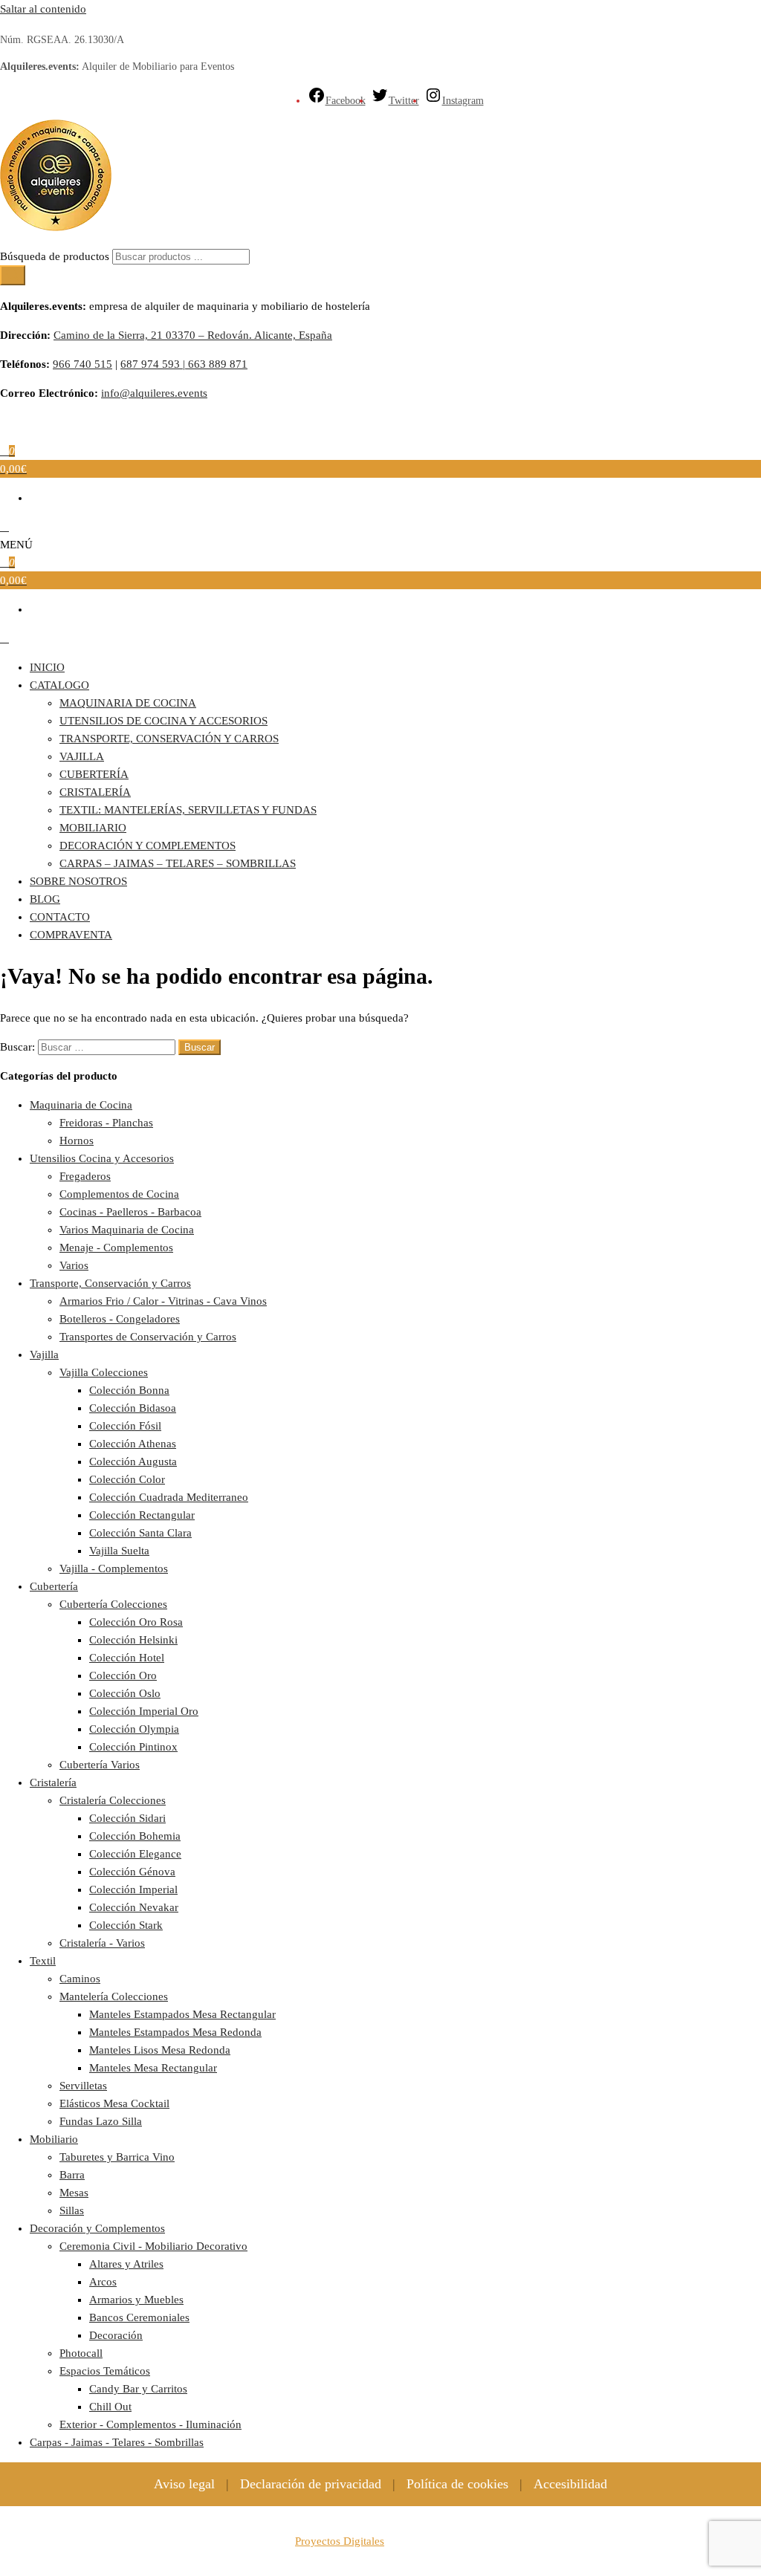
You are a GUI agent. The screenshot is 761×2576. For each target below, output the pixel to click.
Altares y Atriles (126, 2264)
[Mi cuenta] (4, 527)
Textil (43, 1961)
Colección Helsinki (133, 1640)
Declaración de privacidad (311, 2484)
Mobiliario (93, 828)
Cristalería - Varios (102, 1943)
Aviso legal (184, 2484)
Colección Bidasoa (133, 1408)
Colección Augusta (133, 1461)
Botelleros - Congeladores (120, 1319)
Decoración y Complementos (148, 846)
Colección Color (127, 1479)
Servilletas (83, 2086)
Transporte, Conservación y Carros (169, 739)
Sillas (72, 2210)
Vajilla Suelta (119, 1551)
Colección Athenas (133, 1444)
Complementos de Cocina (119, 1194)
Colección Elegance (135, 1854)
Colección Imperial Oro (144, 1711)
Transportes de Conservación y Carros (148, 1337)
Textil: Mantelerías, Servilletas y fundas (188, 810)
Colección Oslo (125, 1693)
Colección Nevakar (134, 1907)
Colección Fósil (125, 1426)
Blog (45, 899)
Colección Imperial (133, 1889)
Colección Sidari (127, 1818)
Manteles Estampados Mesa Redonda (175, 2032)
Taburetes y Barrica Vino (117, 2157)
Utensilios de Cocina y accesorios (163, 721)
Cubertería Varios (100, 1765)
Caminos (80, 1979)
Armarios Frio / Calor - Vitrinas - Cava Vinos (163, 1301)
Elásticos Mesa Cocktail (114, 2103)
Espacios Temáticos (105, 2371)
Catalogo (59, 685)
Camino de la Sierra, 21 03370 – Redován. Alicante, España (193, 335)
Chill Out (110, 2407)
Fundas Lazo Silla (101, 2121)
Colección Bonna (129, 1390)
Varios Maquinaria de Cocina (127, 1230)
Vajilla (82, 756)
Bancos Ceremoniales (139, 2317)
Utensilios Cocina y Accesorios (102, 1158)
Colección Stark (126, 1925)
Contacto (60, 917)
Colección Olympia (134, 1729)
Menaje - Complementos (116, 1248)
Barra (72, 2175)
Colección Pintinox (133, 1747)
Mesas (74, 2193)
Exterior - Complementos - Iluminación (150, 2424)
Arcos (103, 2282)
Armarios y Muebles (136, 2300)
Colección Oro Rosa (136, 1622)
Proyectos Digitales (340, 2541)
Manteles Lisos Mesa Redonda (160, 2050)
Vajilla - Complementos (114, 1568)
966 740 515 (82, 364)
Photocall (81, 2353)
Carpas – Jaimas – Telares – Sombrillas (178, 863)
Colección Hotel (127, 1658)
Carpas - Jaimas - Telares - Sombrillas (117, 2442)
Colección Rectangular (142, 1515)
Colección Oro (123, 1675)
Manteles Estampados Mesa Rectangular (182, 2014)
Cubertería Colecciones (113, 1604)
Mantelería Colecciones (114, 1996)
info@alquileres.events (154, 393)
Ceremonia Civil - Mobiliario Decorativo (153, 2246)
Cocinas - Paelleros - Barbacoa (130, 1212)
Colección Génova (132, 1872)
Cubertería (94, 774)
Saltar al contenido (43, 9)
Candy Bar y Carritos (138, 2389)
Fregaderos (85, 1176)
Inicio (47, 667)
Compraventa (71, 935)
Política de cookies (457, 2484)
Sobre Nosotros (78, 881)
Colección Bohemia (135, 1836)
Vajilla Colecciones (104, 1372)
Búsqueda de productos (56, 256)
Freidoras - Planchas (106, 1123)
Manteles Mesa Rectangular (153, 2068)
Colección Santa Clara (140, 1533)
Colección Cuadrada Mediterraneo (169, 1497)
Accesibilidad (570, 2484)
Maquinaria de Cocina (128, 703)
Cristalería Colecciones (113, 1800)
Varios (74, 1265)
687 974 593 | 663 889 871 (184, 364)
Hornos (77, 1141)
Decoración (116, 2335)
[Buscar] (13, 275)
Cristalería (95, 792)
